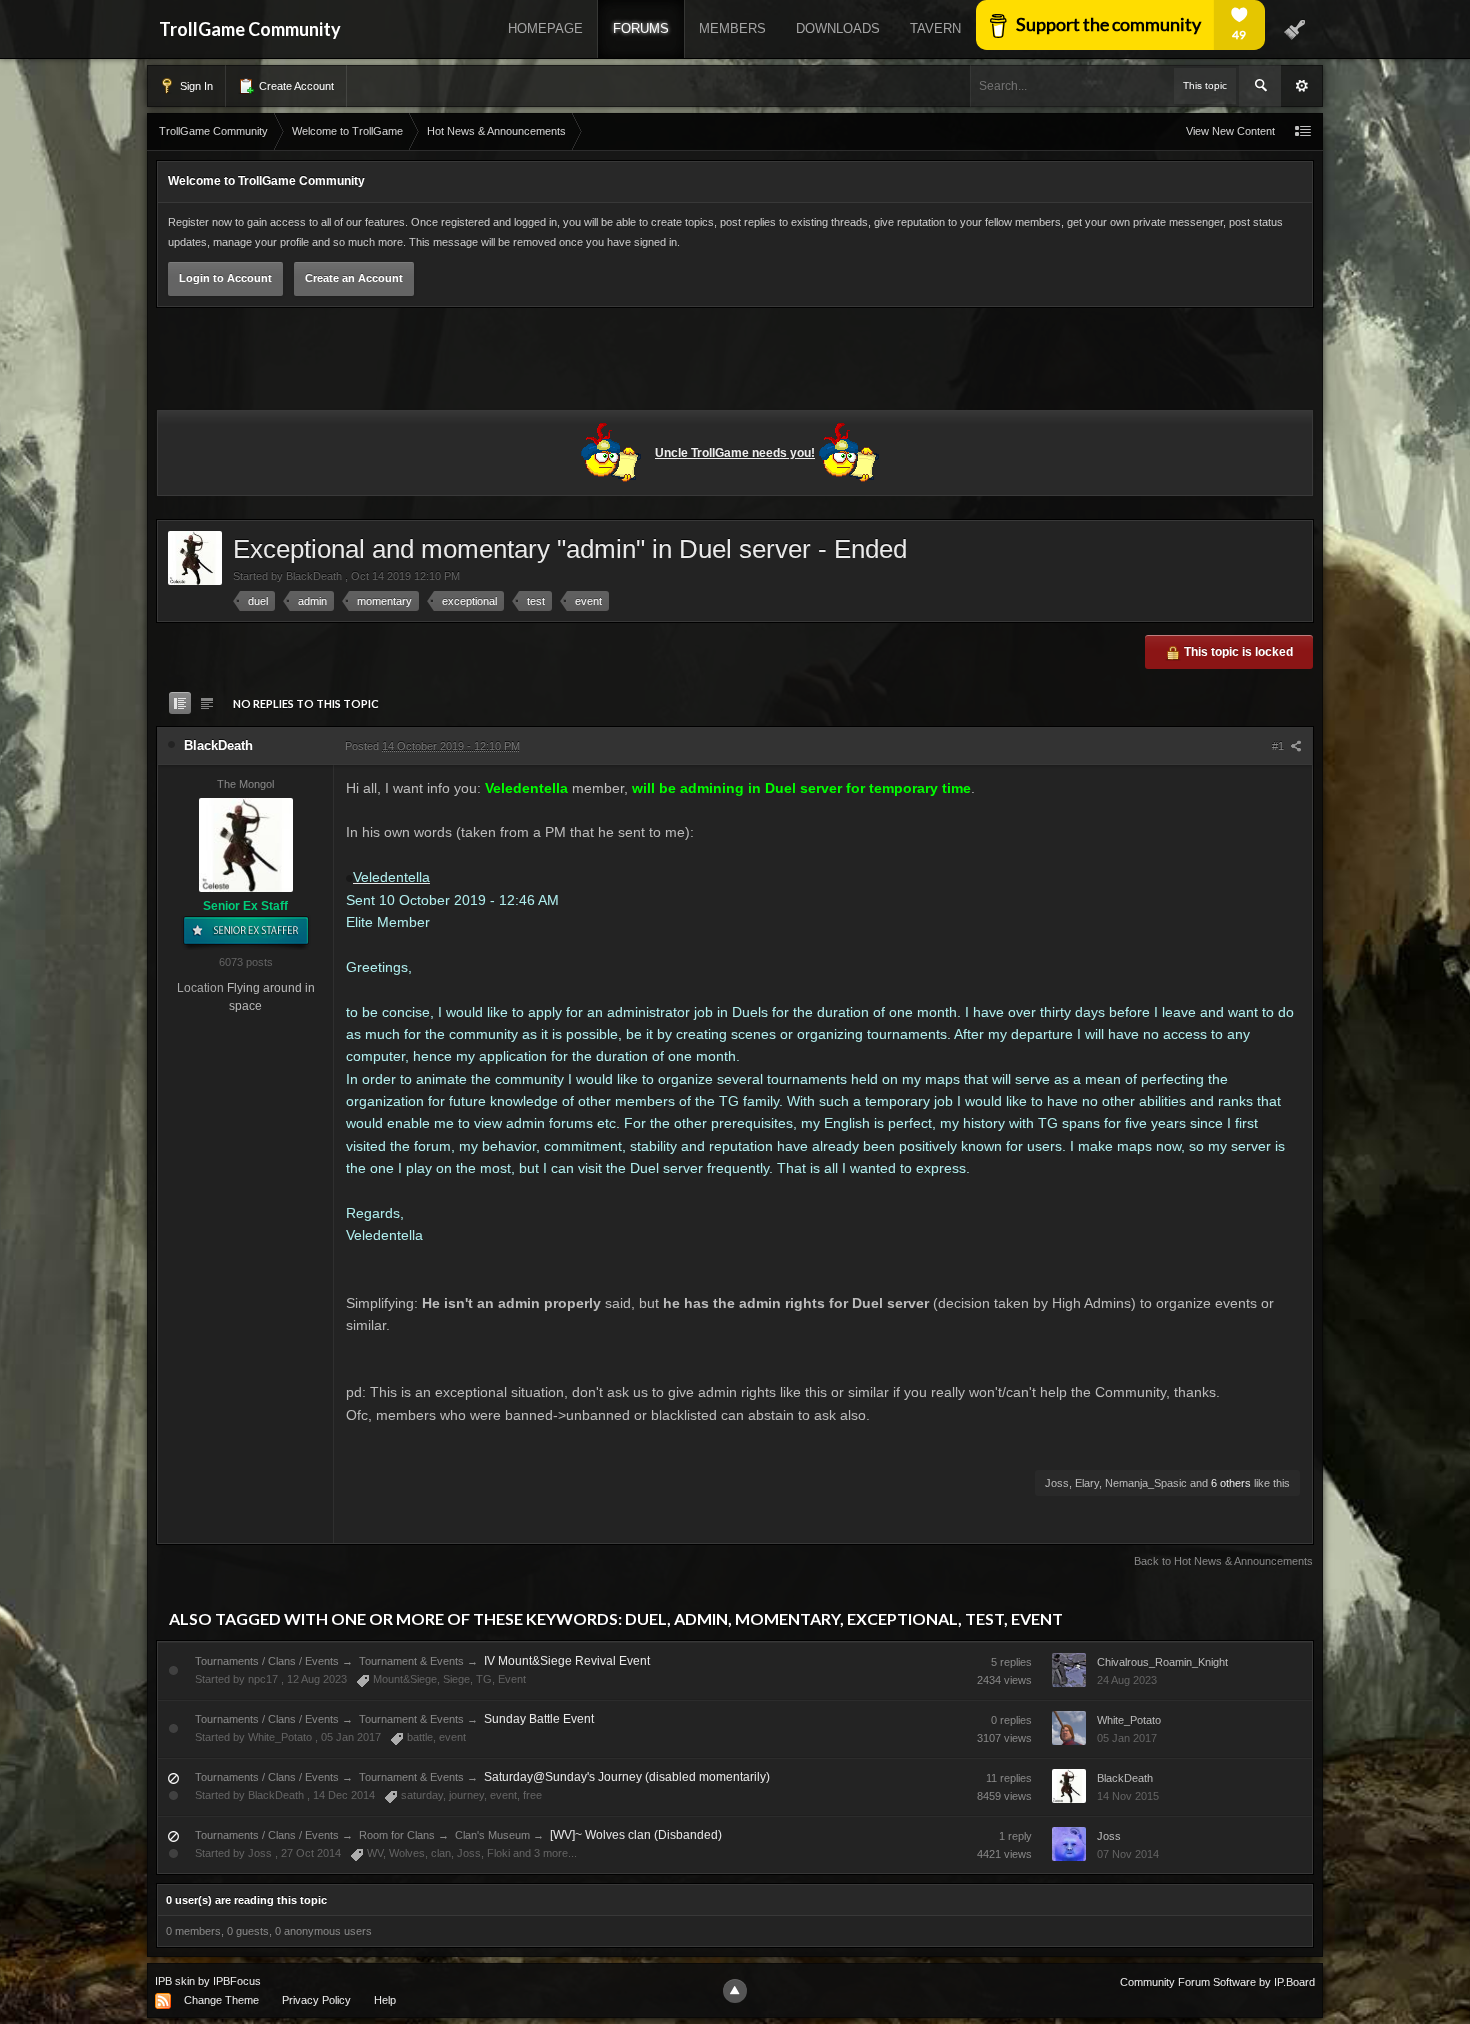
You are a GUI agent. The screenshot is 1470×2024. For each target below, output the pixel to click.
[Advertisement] (735, 362)
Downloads (838, 28)
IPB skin (175, 1981)
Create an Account (354, 278)
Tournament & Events (411, 1661)
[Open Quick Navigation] (1303, 131)
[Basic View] (207, 703)
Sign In (195, 86)
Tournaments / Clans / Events (267, 1661)
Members (732, 28)
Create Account (295, 86)
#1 (1279, 746)
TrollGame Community (250, 29)
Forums (641, 28)
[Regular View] (180, 703)
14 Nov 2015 (1128, 1796)
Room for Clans (397, 1835)
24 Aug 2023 (1127, 1680)
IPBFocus (237, 1981)
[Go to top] (735, 1991)
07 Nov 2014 (1128, 1854)
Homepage (545, 28)
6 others (1231, 1483)
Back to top (215, 1525)
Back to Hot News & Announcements (1223, 1561)
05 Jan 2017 (1127, 1738)
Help (385, 2000)
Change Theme (221, 2000)
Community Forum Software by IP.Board (1217, 1982)
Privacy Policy (316, 2000)
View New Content (1230, 131)
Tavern (935, 28)
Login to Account (225, 278)
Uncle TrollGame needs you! (735, 453)
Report (304, 1525)
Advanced (1302, 86)
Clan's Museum (492, 1835)
